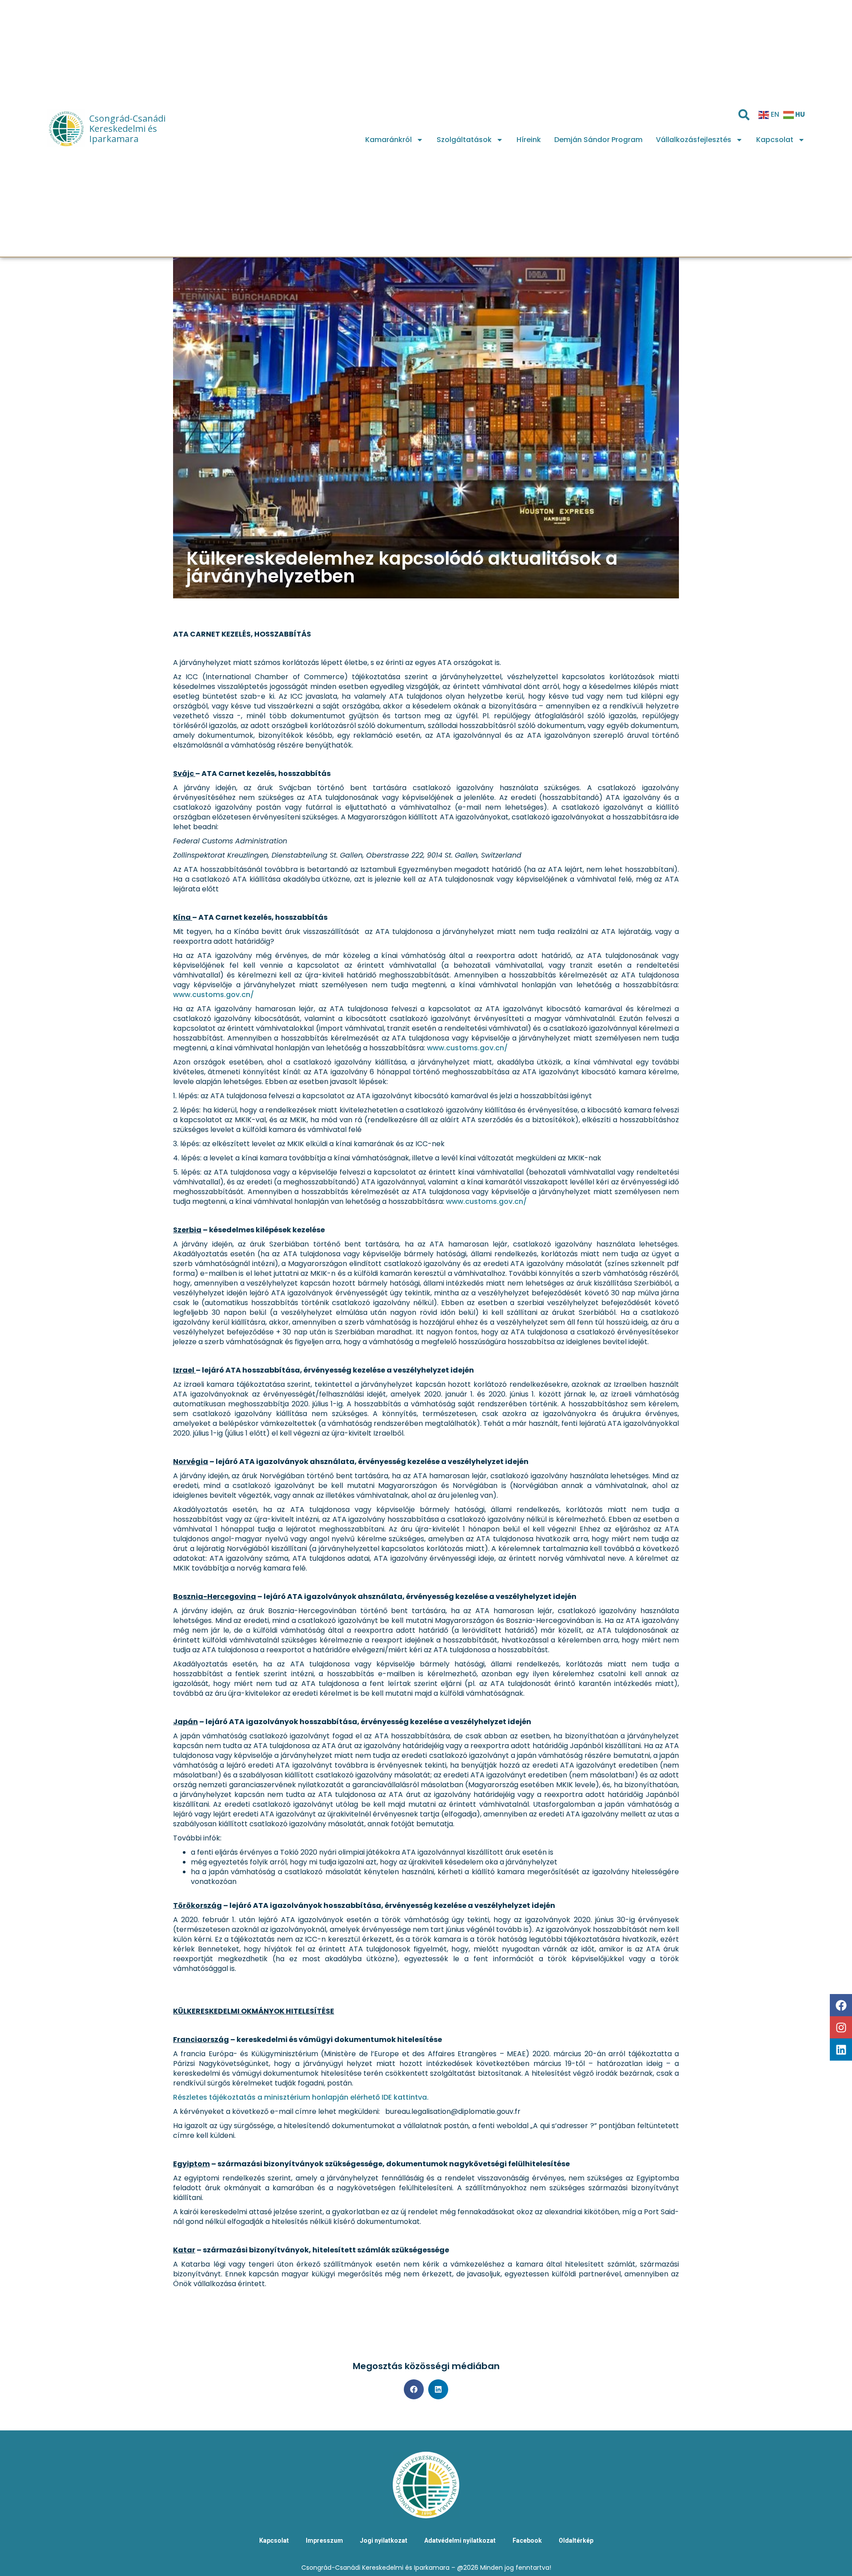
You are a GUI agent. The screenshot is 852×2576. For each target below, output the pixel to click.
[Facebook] (841, 2005)
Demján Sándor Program (598, 140)
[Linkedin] (841, 2050)
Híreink (529, 140)
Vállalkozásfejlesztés (694, 140)
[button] (414, 2389)
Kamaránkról (389, 140)
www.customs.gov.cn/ (213, 995)
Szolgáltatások (464, 140)
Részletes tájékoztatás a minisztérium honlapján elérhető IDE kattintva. (301, 2097)
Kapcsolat (775, 140)
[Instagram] (841, 2027)
